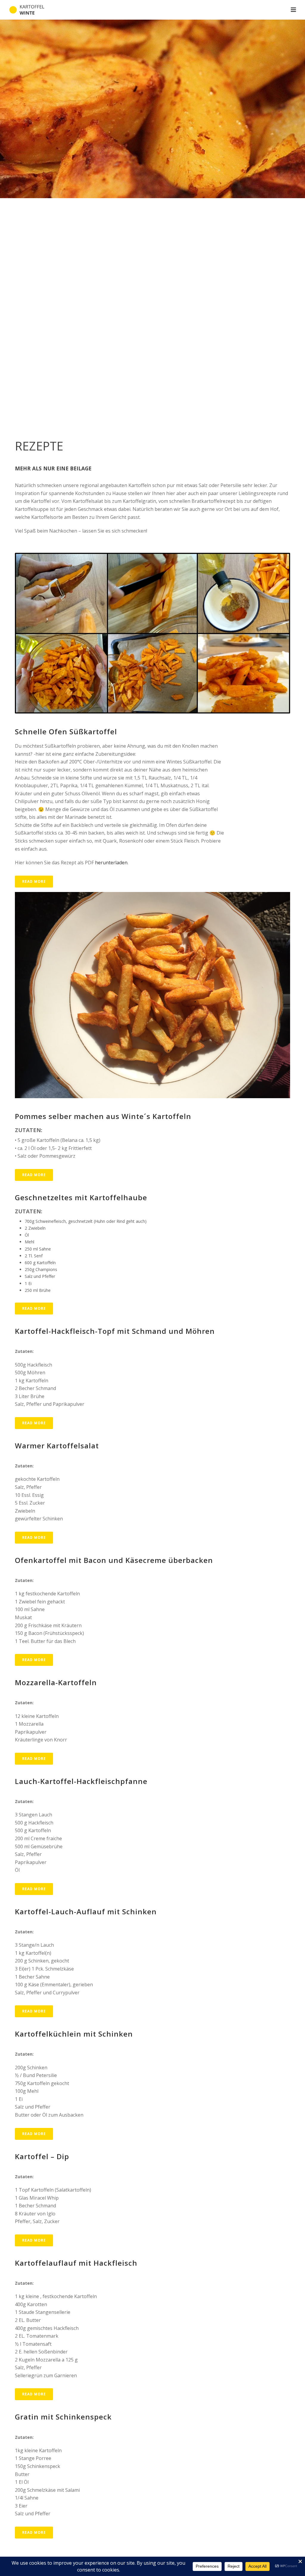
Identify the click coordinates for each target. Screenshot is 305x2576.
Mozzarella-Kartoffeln (56, 1682)
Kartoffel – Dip (42, 2156)
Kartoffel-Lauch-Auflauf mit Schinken (86, 1911)
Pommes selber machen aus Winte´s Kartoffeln (103, 1116)
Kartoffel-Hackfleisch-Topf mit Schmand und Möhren (115, 1331)
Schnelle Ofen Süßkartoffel (66, 731)
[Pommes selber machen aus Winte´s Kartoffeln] (152, 995)
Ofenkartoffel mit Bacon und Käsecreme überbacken (114, 1560)
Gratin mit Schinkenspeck (63, 2417)
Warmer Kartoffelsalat (57, 1446)
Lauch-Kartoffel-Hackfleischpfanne (81, 1781)
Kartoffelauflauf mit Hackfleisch (76, 2263)
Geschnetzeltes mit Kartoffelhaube (81, 1197)
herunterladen (111, 863)
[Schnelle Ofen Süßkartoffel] (152, 633)
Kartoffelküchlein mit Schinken (74, 2034)
